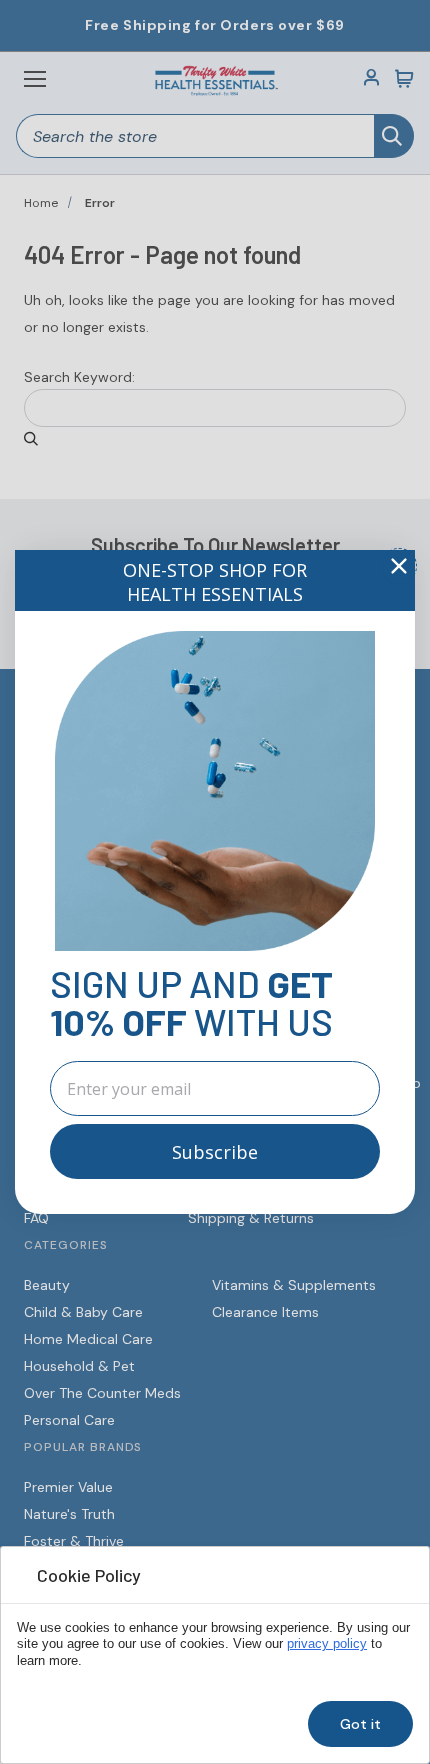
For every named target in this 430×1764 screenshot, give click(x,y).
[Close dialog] (399, 566)
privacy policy (327, 1644)
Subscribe (215, 1152)
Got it (360, 1724)
